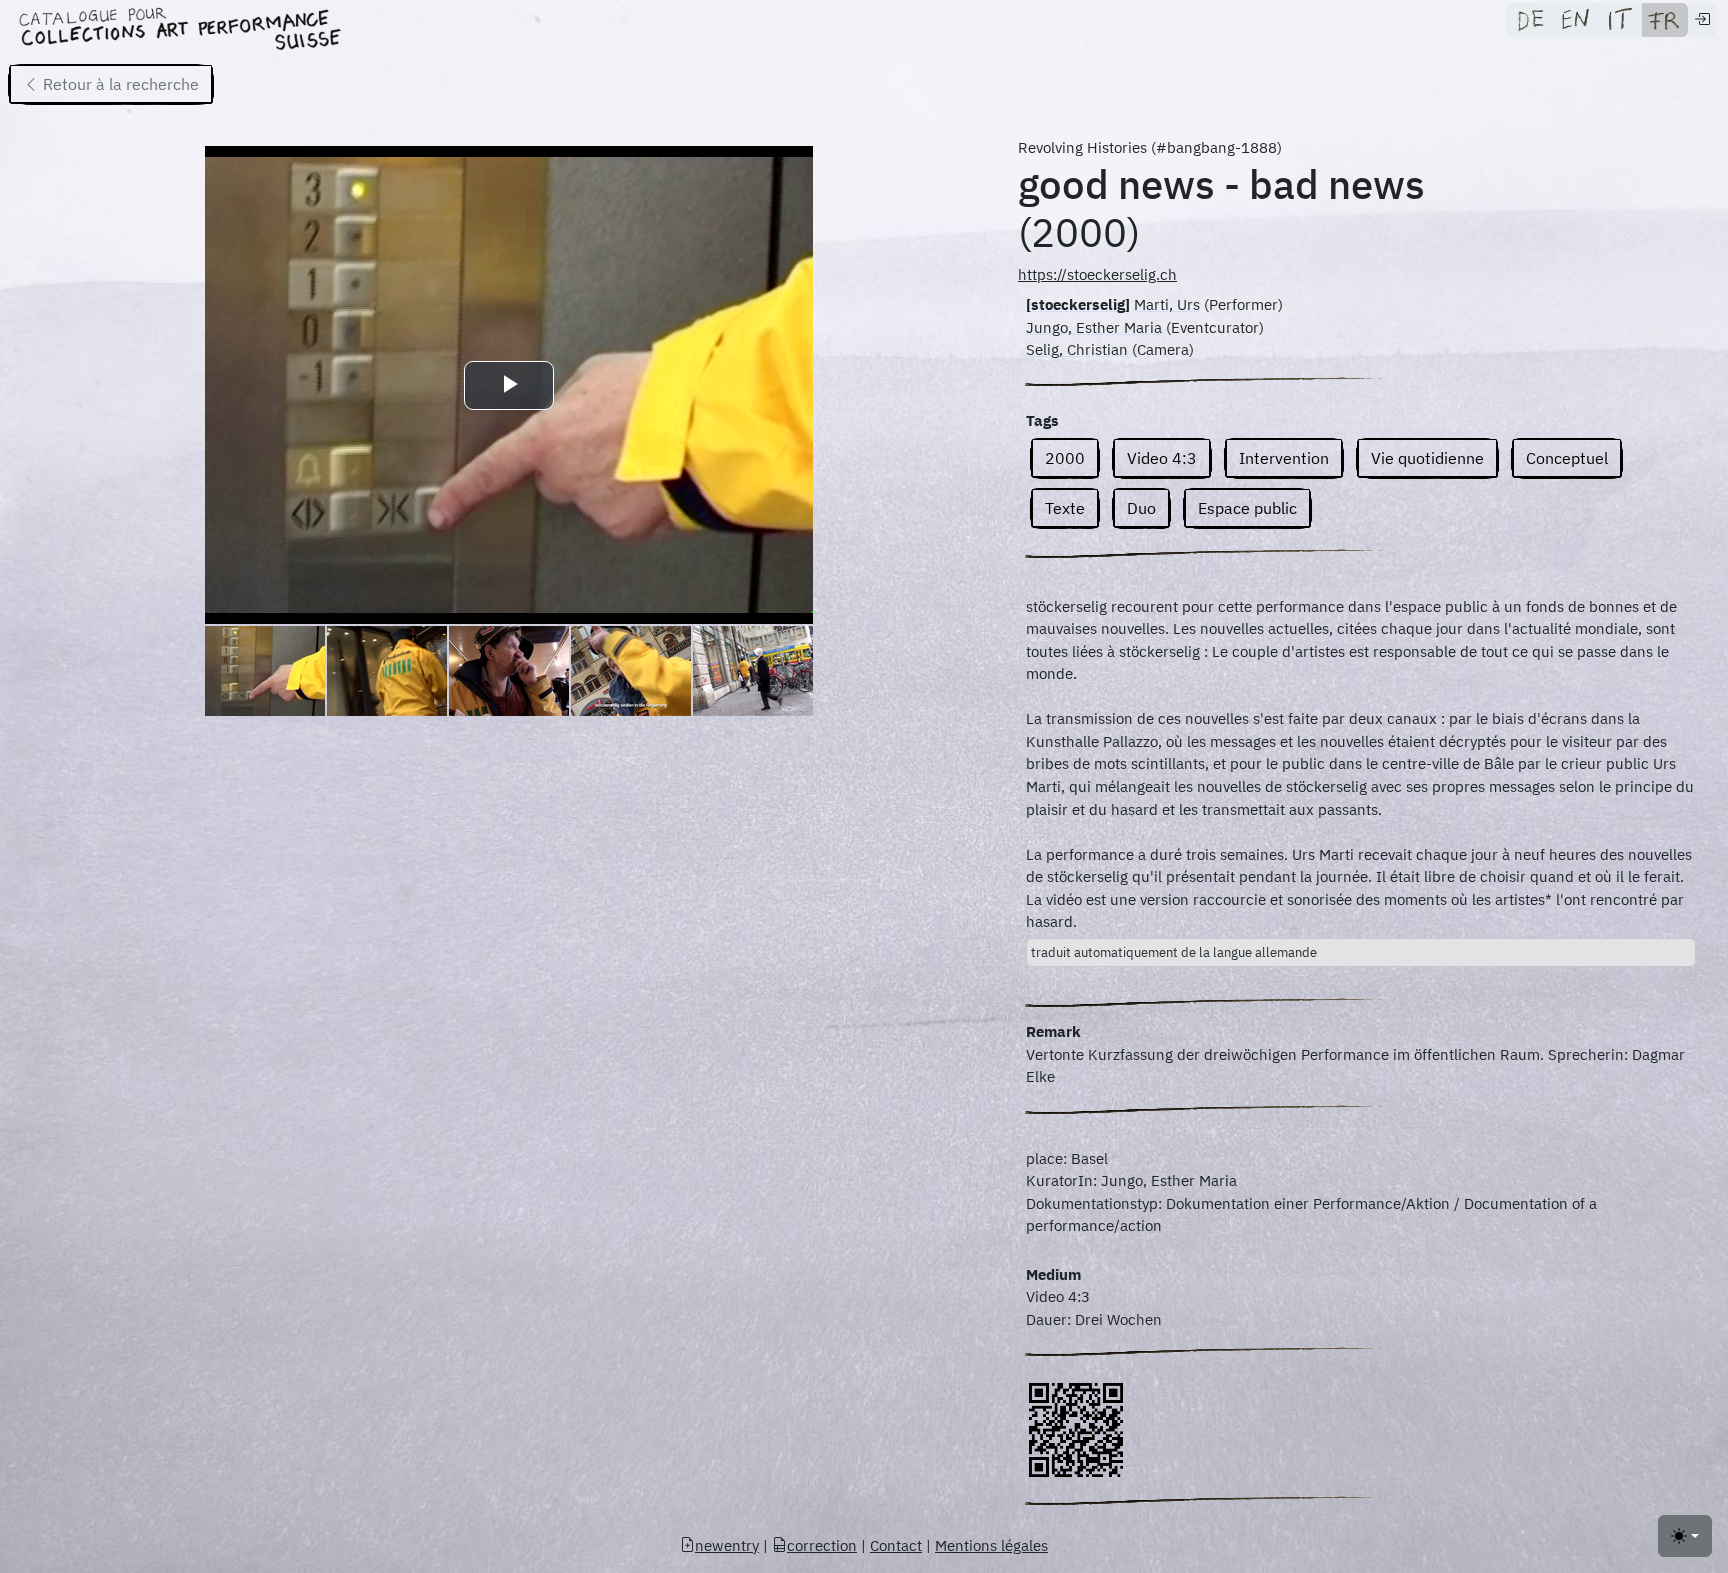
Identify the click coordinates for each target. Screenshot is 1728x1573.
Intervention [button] (1284, 458)
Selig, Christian (1077, 349)
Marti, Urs (1167, 304)
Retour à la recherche (119, 84)
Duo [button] (1141, 508)
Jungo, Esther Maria (1094, 327)
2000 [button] (1065, 458)
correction (822, 1545)
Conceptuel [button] (1567, 458)
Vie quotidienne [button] (1427, 458)
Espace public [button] (1247, 508)
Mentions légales (991, 1545)
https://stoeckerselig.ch (1097, 274)
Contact (896, 1545)
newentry (727, 1545)
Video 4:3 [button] (1162, 458)
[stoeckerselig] (1078, 304)
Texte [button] (1065, 508)
